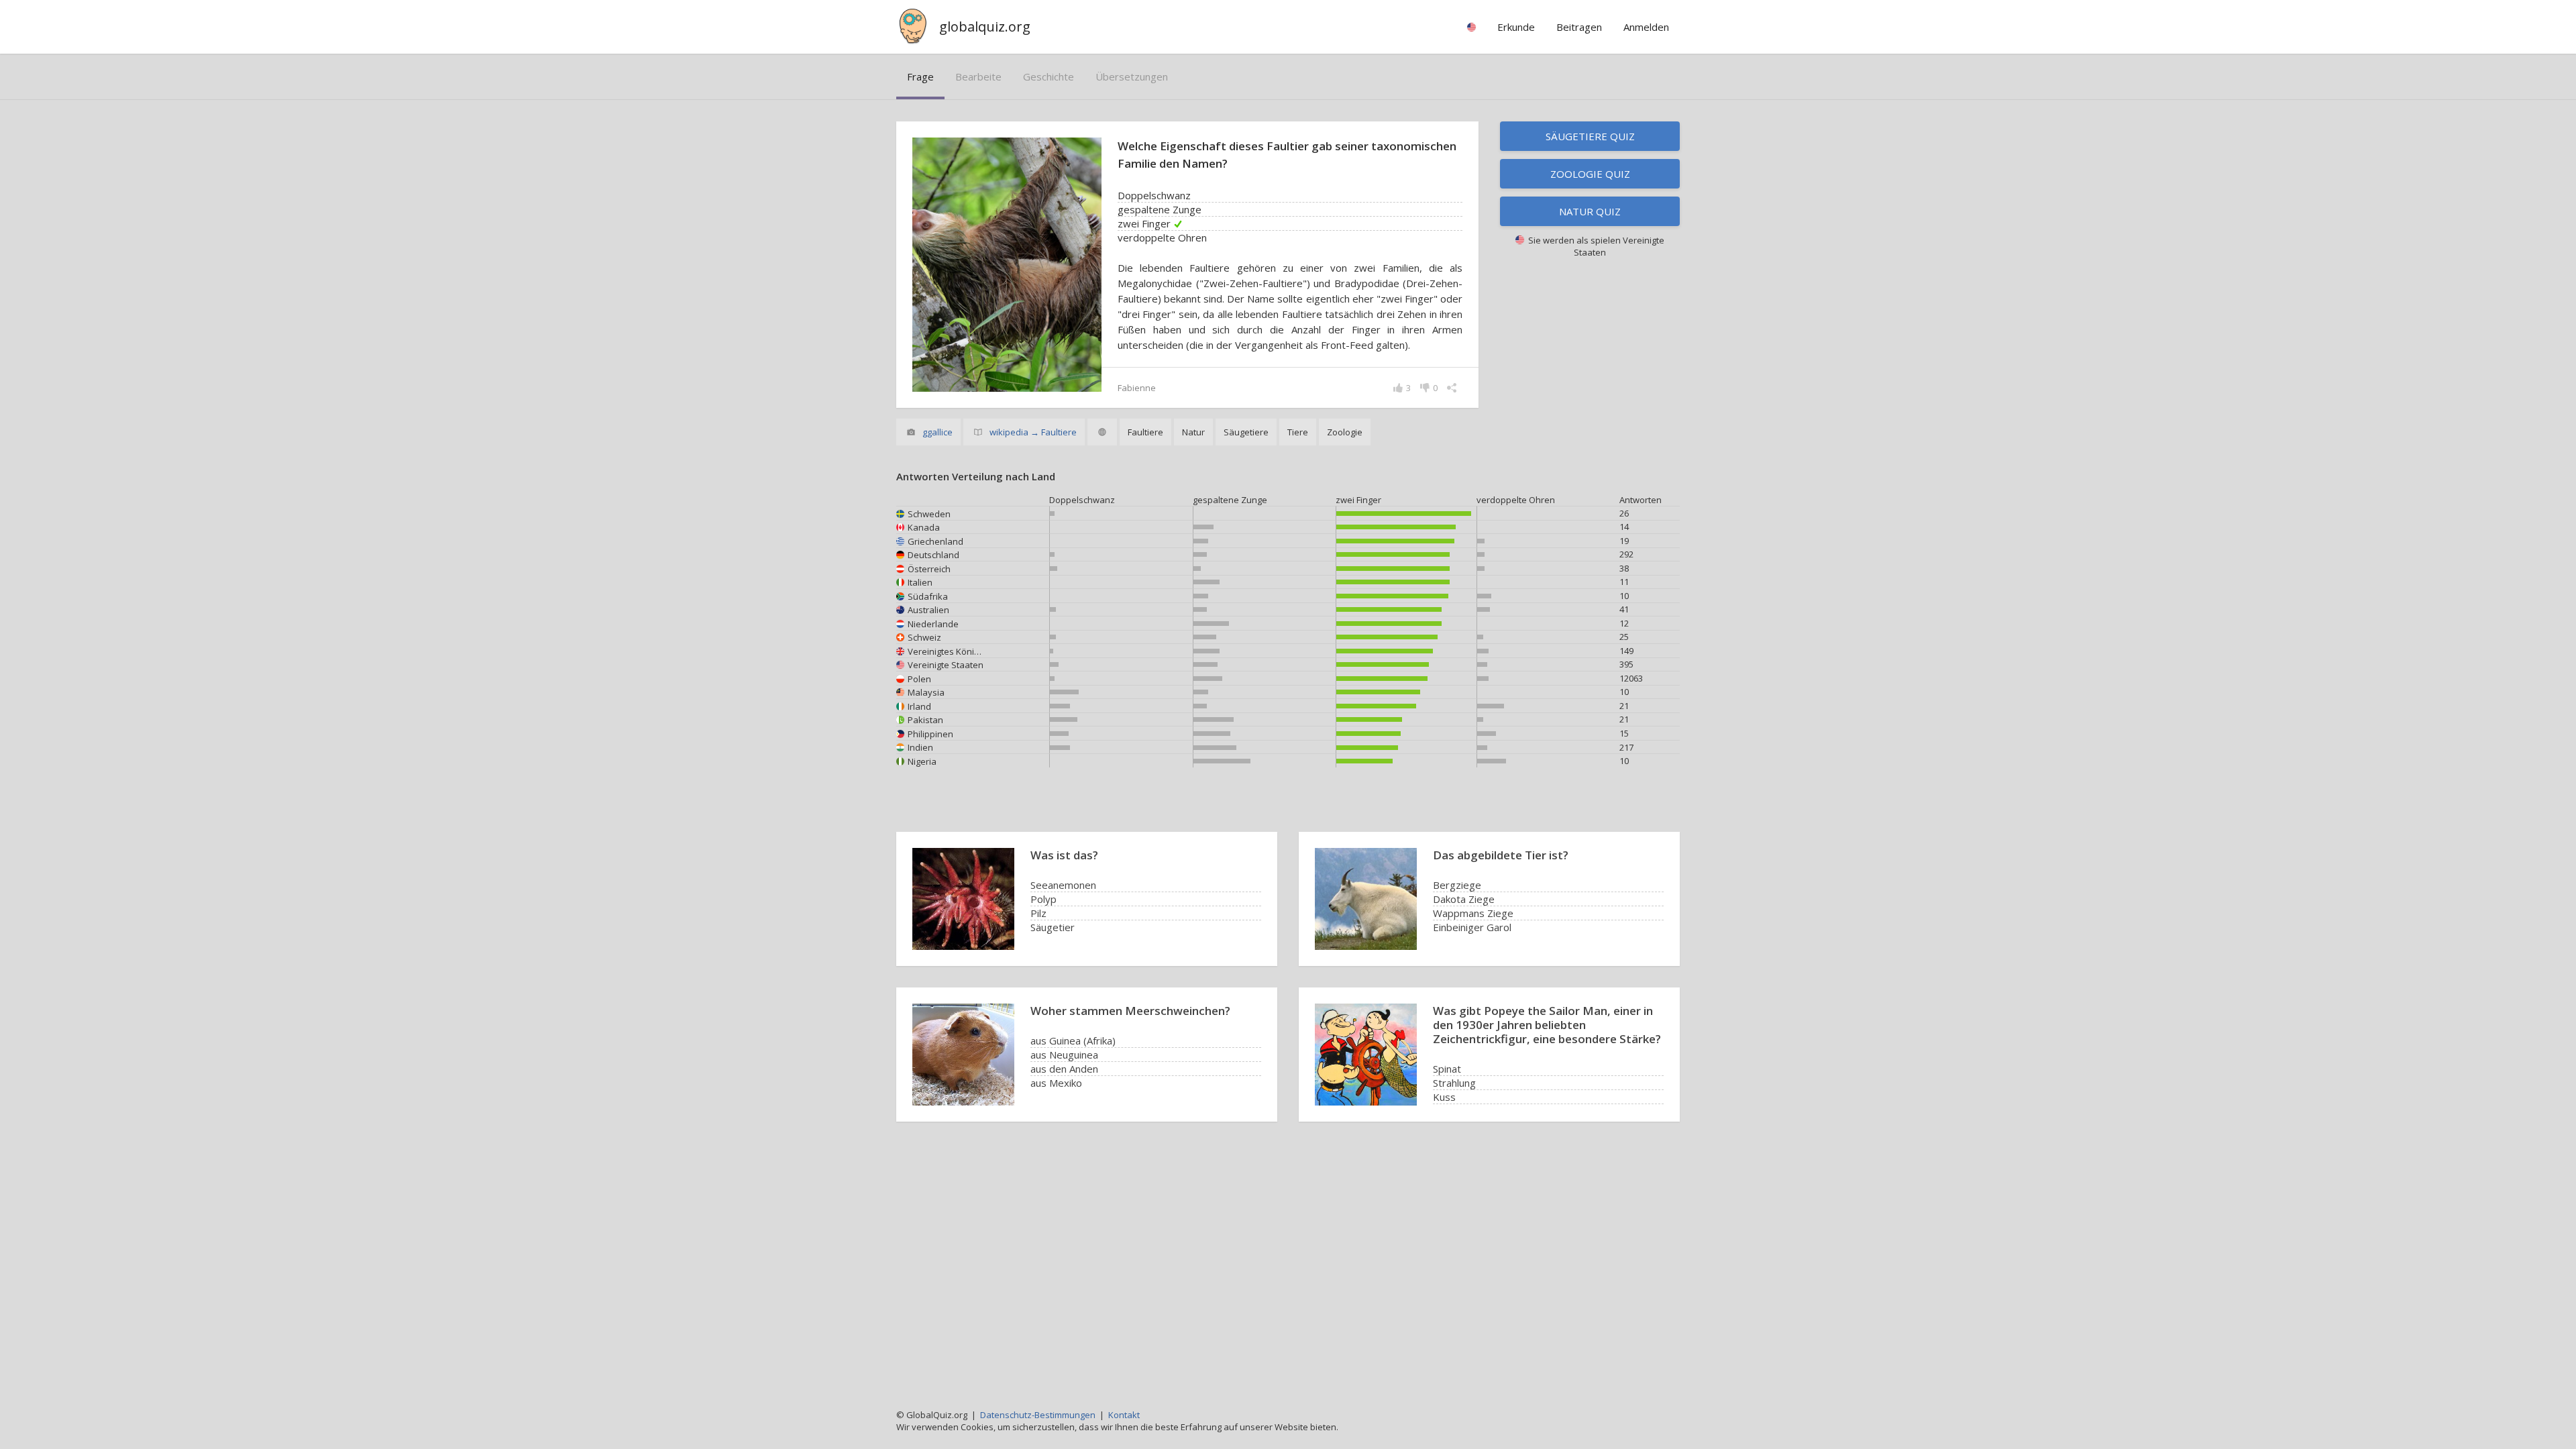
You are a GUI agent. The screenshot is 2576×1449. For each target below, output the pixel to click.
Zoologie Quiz (1590, 174)
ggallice (937, 432)
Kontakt (1124, 1415)
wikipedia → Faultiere (1033, 432)
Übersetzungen (1132, 76)
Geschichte (1049, 76)
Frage (920, 76)
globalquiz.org (985, 26)
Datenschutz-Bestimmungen (1038, 1415)
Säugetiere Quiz (1590, 136)
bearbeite (978, 76)
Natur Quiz (1590, 211)
